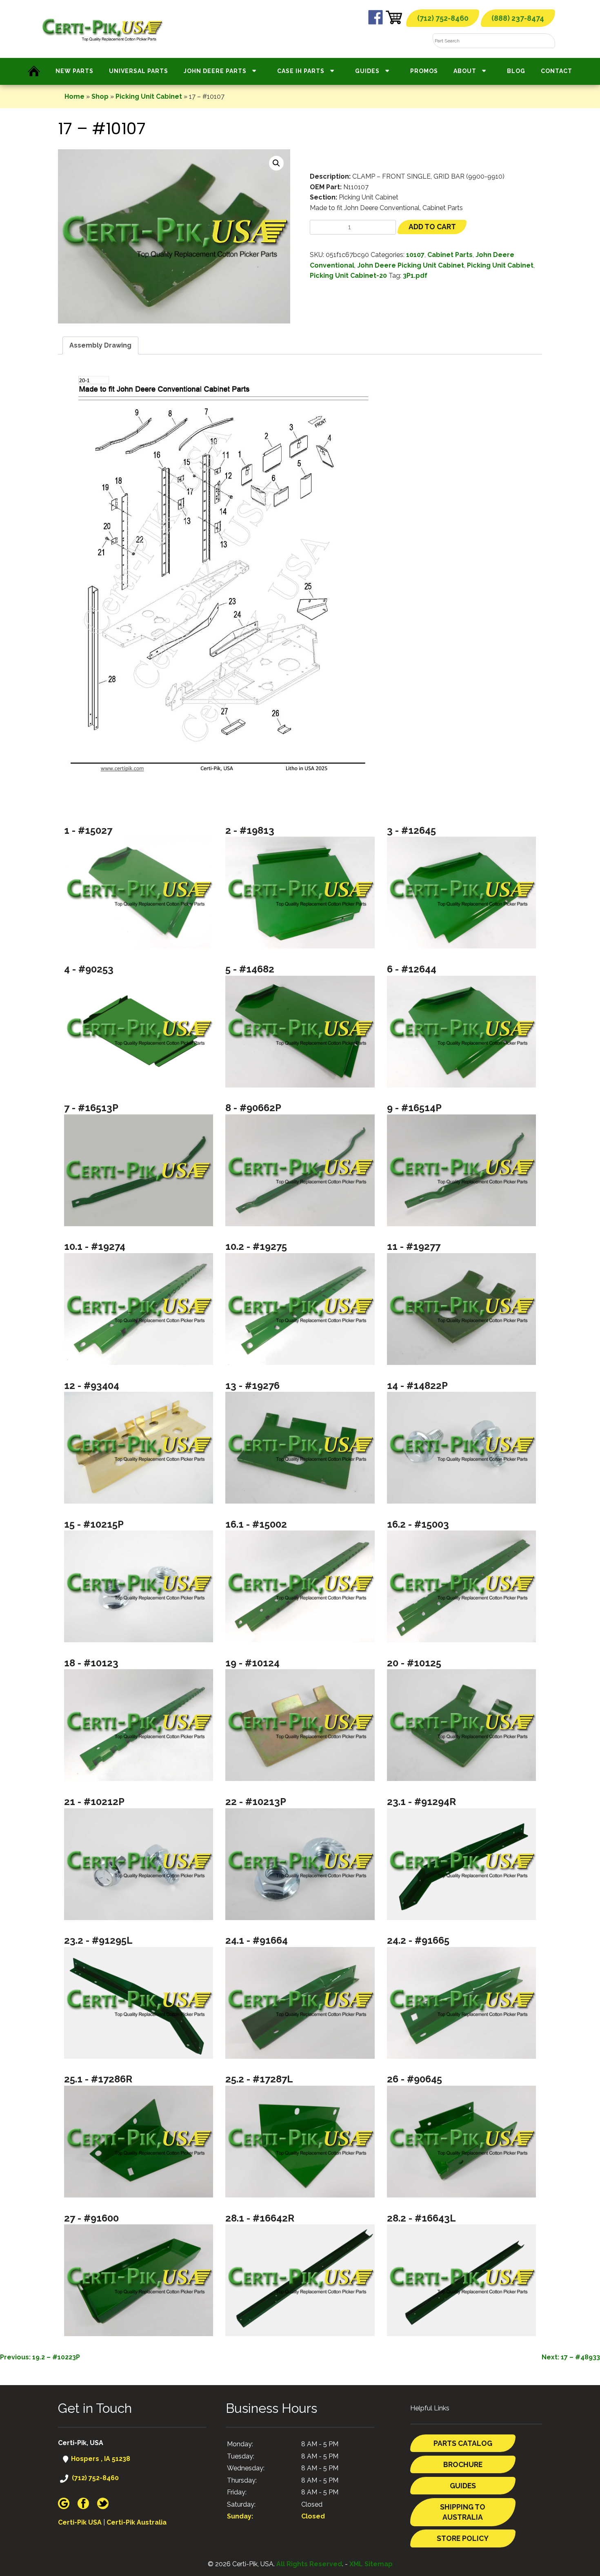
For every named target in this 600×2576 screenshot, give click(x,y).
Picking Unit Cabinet (149, 96)
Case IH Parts (301, 71)
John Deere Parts (215, 71)
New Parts (74, 71)
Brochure (463, 2464)
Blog (516, 71)
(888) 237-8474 (518, 18)
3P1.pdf (415, 276)
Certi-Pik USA (80, 2522)
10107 (415, 255)
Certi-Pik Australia (137, 2522)
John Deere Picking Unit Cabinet (411, 265)
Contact (557, 71)
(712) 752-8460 (443, 18)
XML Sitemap (371, 2564)
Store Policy (463, 2538)
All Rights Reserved (309, 2564)
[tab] (100, 346)
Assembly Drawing (100, 345)
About (465, 71)
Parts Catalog (463, 2443)
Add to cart (432, 227)
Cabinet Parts (450, 255)
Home (74, 96)
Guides (367, 71)
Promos (424, 71)
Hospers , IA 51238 (100, 2459)
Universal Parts (139, 71)
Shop (100, 96)
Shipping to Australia (463, 2512)
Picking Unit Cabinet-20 (348, 276)
